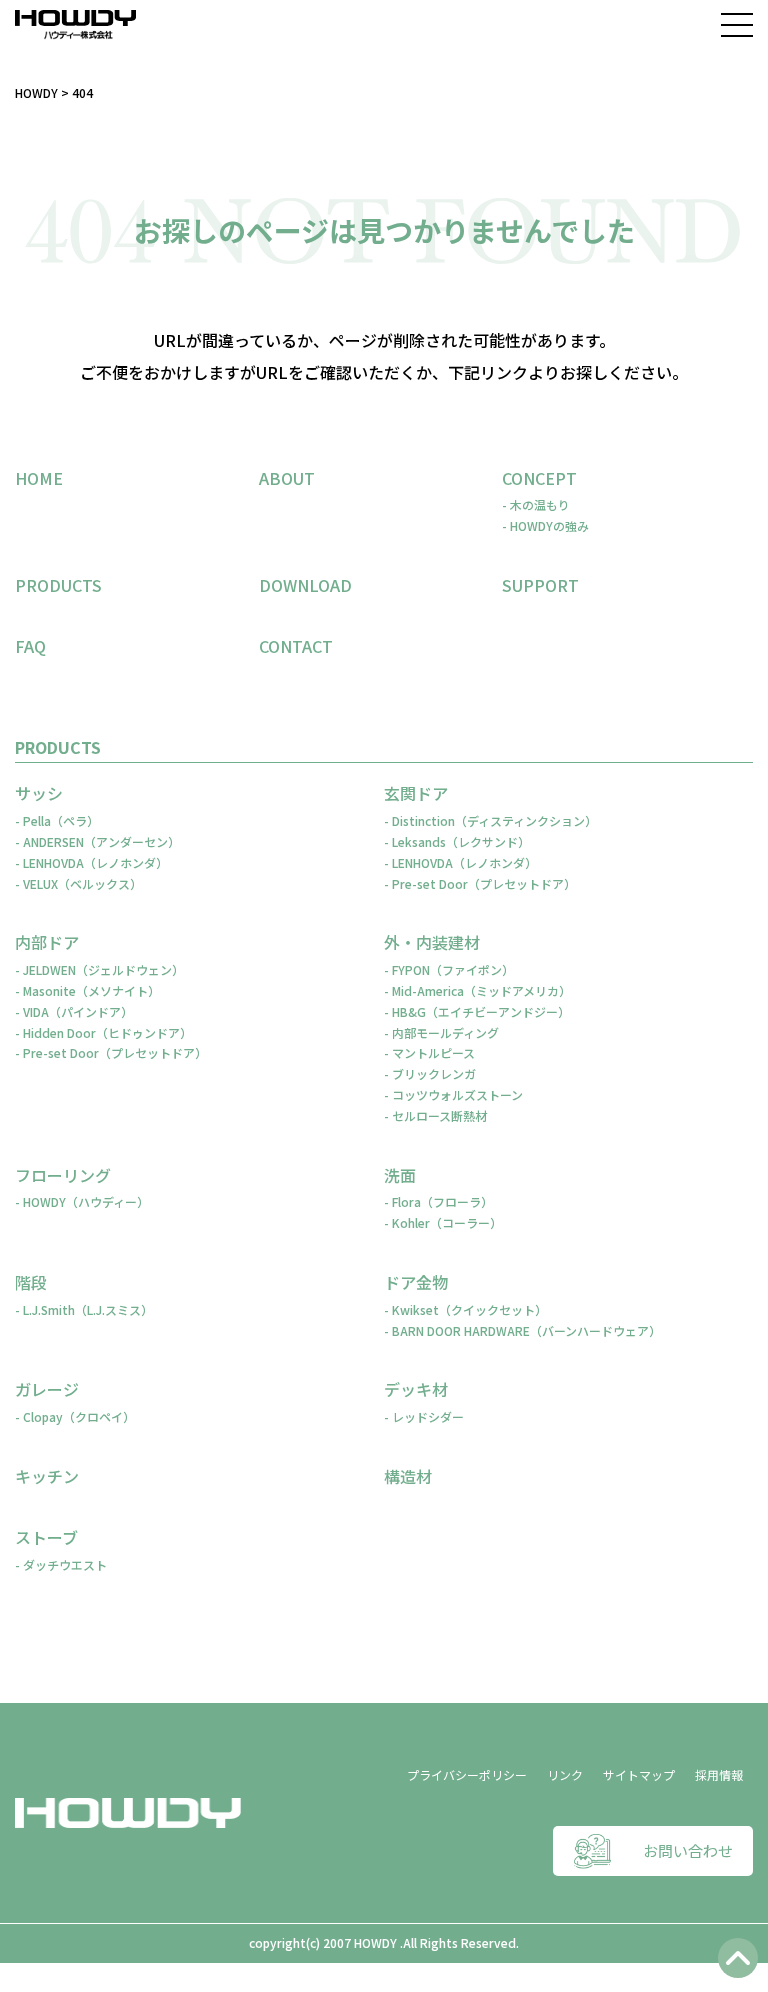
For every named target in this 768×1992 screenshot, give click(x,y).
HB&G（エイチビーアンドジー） (481, 1011)
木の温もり (540, 504)
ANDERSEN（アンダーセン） (101, 841)
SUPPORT (540, 585)
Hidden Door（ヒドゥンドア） (107, 1032)
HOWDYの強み (549, 525)
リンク (565, 1774)
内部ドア (47, 942)
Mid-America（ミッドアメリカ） (481, 990)
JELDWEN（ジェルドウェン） (103, 969)
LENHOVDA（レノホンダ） (95, 862)
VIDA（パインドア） (78, 1011)
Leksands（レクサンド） (461, 841)
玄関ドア (416, 793)
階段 (31, 1282)
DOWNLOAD (305, 585)
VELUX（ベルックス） (82, 883)
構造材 (408, 1476)
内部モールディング (445, 1032)
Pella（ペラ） (61, 820)
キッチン (47, 1476)
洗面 (400, 1175)
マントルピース (433, 1052)
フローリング (63, 1175)
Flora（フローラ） (442, 1201)
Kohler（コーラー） (447, 1222)
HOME (39, 478)
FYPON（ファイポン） (453, 969)
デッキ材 (416, 1389)
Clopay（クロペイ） (79, 1416)
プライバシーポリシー (467, 1774)
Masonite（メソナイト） (91, 990)
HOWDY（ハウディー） (86, 1201)
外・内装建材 (432, 942)
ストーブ (46, 1537)
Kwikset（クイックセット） (469, 1309)
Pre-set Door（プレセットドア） (484, 883)
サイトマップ (639, 1774)
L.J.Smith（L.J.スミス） (88, 1309)
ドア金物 (416, 1282)
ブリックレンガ (434, 1073)
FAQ (30, 646)
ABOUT (287, 478)
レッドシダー (428, 1416)
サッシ (39, 793)
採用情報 (719, 1774)
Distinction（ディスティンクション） (494, 820)
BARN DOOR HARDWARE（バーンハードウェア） (526, 1330)
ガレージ (47, 1389)
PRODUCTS (58, 585)
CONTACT (296, 646)
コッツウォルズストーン (457, 1094)
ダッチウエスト (65, 1564)
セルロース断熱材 (439, 1115)
